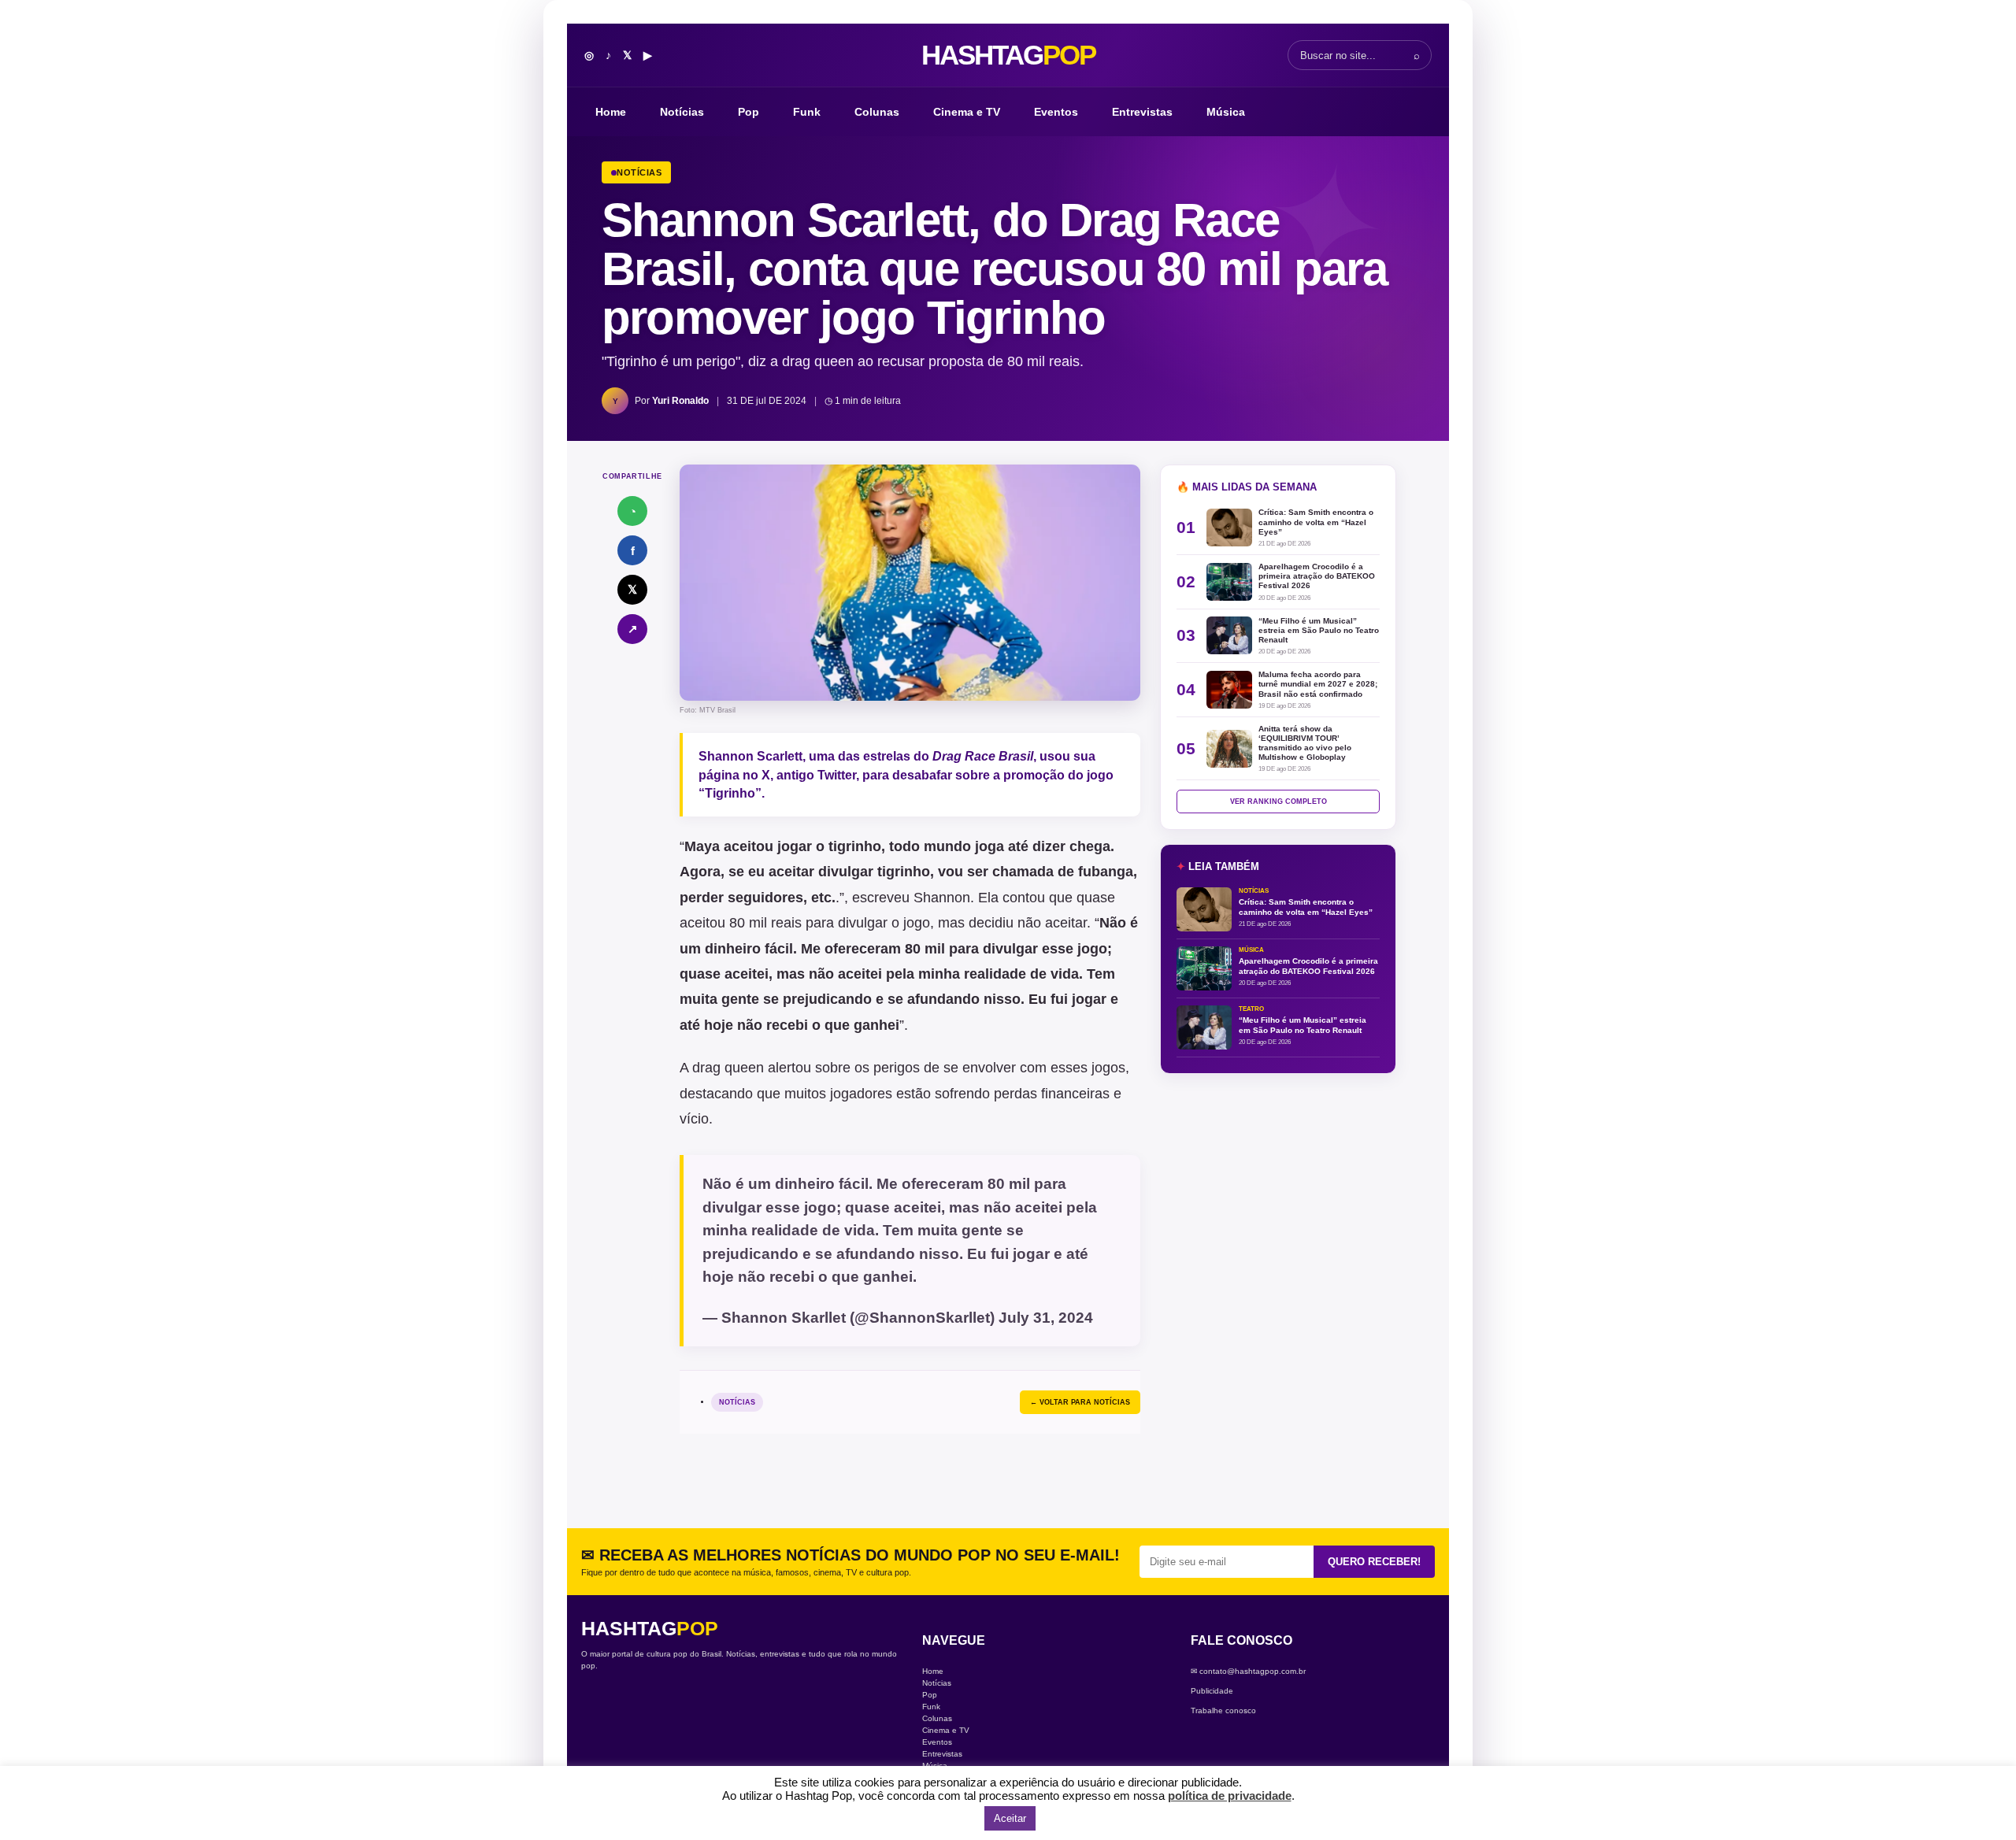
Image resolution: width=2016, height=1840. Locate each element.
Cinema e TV (967, 112)
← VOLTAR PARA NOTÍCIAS (1080, 1402)
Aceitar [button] (1010, 1818)
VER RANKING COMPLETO (1279, 802)
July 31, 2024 (1046, 1318)
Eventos (1056, 112)
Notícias (682, 112)
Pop (749, 112)
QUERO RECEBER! (1374, 1562)
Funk (807, 112)
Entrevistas (1142, 112)
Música (1226, 112)
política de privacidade (1230, 1796)
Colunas (877, 112)
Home (611, 112)
